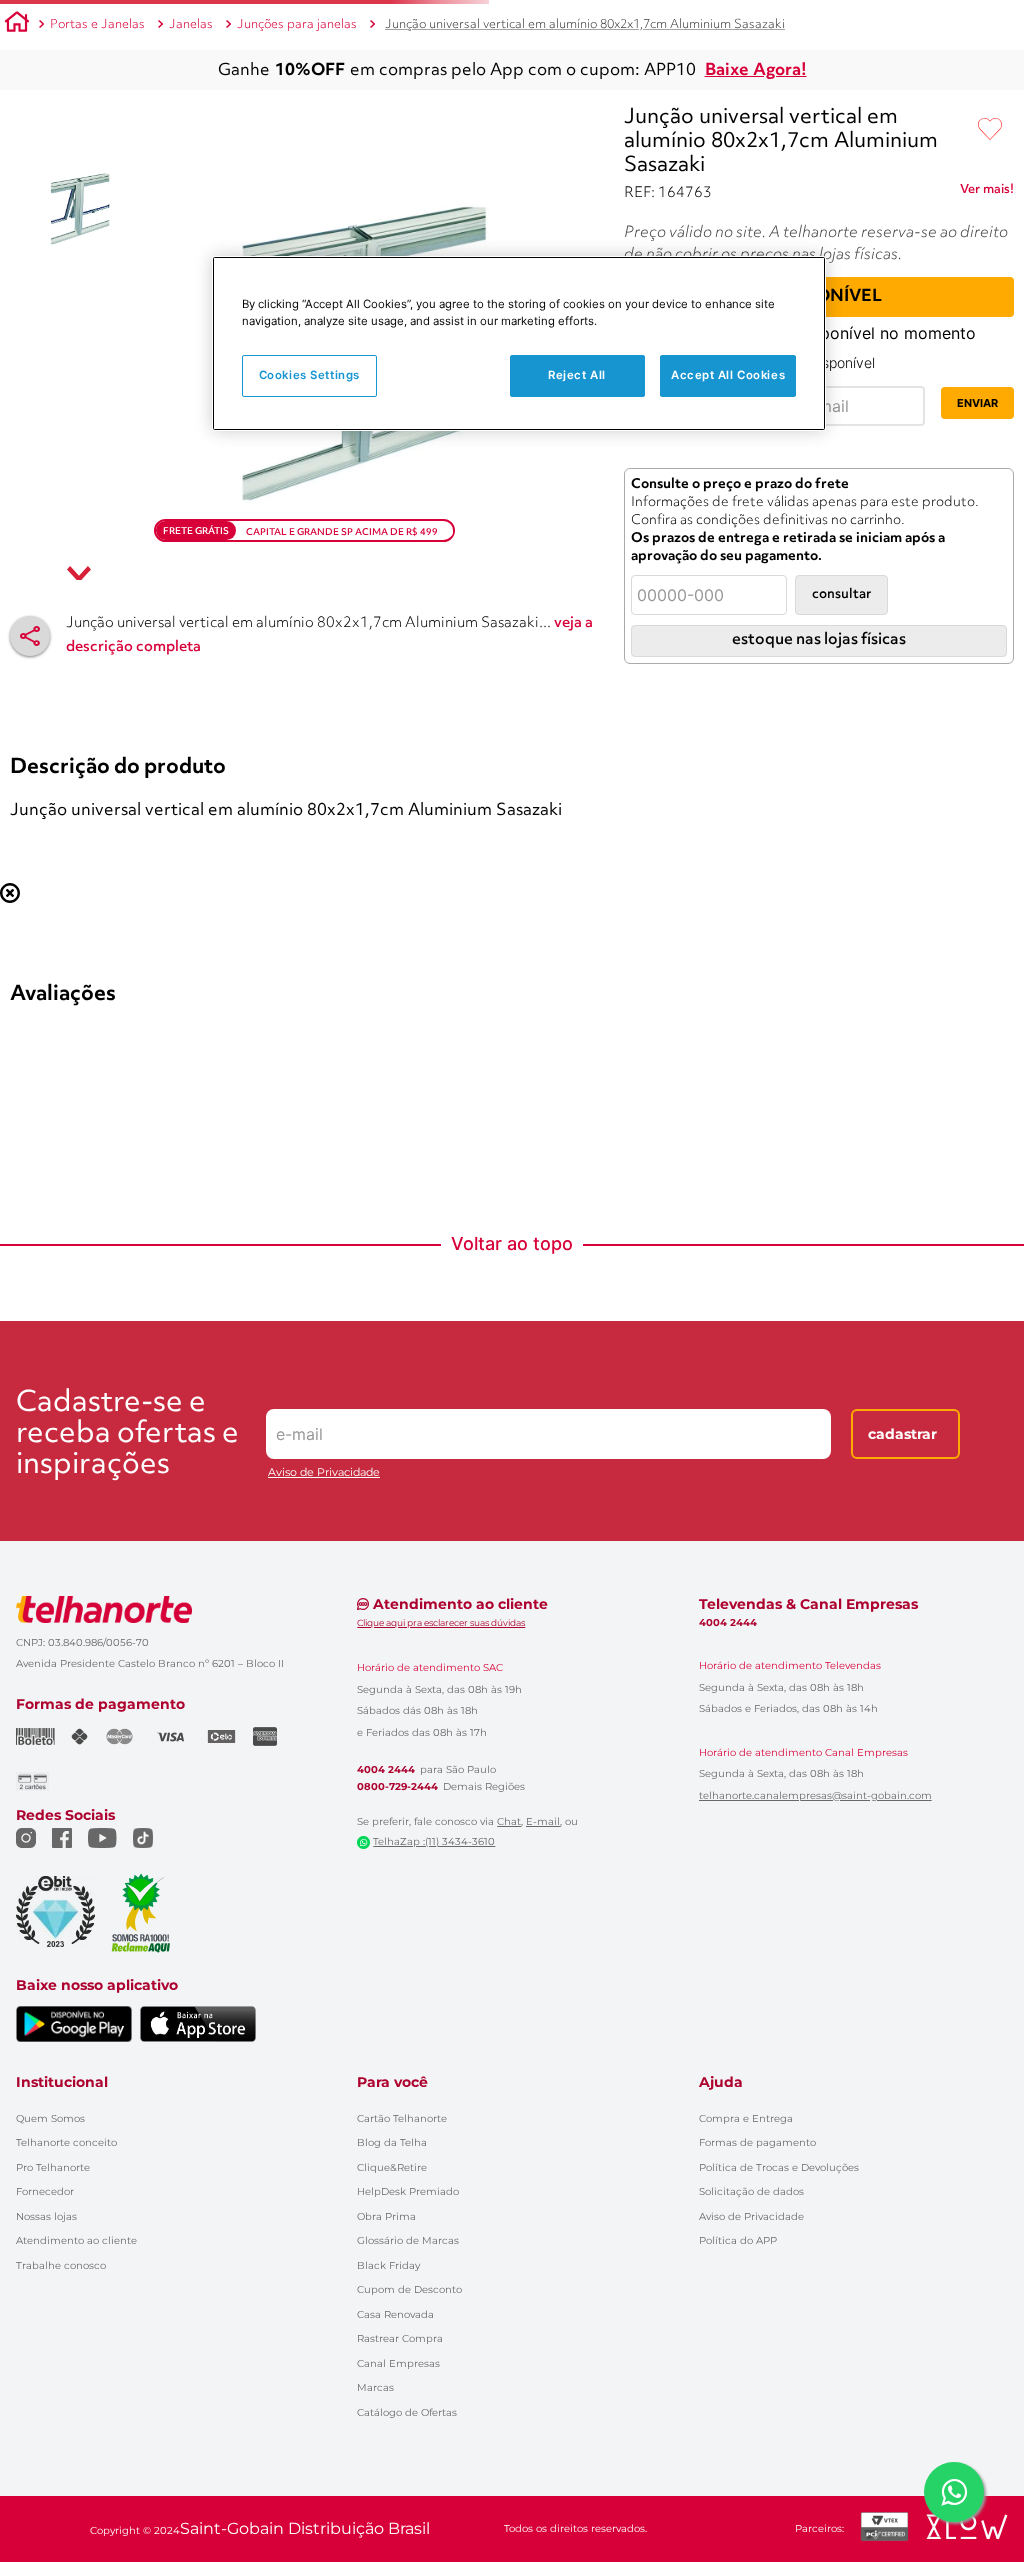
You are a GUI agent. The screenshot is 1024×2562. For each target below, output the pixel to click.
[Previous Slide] (18, 966)
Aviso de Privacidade (324, 2419)
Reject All (577, 375)
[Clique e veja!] (987, 193)
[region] (519, 343)
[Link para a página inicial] (17, 25)
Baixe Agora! (756, 70)
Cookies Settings (309, 375)
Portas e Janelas (97, 24)
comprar (160, 1127)
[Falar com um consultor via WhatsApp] (954, 2492)
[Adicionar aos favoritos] (990, 130)
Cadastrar (902, 2381)
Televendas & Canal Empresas (808, 2550)
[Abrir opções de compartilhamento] (30, 636)
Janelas (191, 24)
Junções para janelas (297, 24)
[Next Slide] (1005, 966)
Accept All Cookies (728, 375)
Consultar (841, 594)
